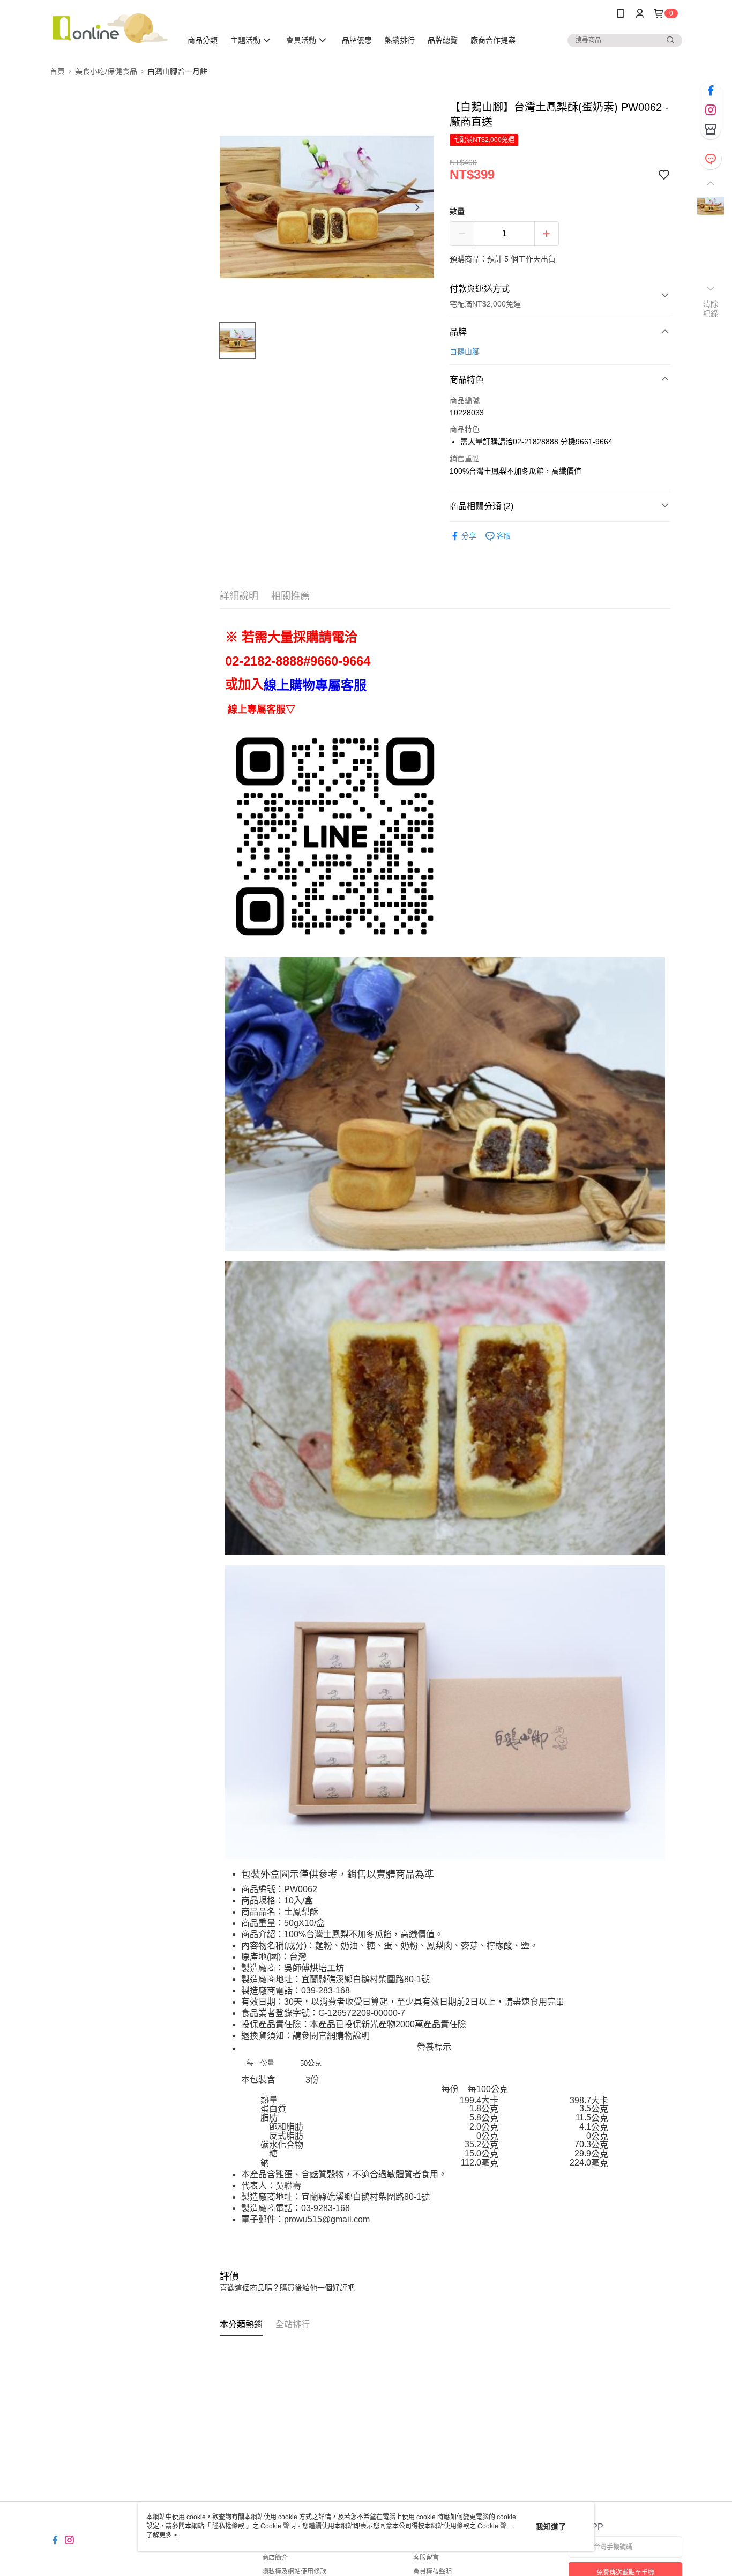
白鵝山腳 (465, 352)
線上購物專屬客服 (315, 685)
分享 (469, 536)
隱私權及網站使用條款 (294, 2572)
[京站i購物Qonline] (109, 28)
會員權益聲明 (432, 2572)
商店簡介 (275, 2558)
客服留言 (426, 2558)
